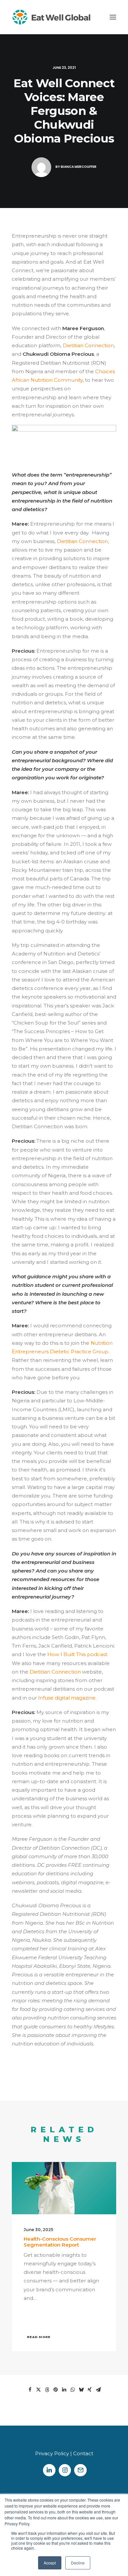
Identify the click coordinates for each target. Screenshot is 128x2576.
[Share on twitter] (38, 2390)
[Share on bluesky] (81, 2390)
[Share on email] (98, 2390)
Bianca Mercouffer (79, 167)
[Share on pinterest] (55, 2390)
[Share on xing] (90, 2390)
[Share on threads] (47, 2390)
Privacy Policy (52, 2453)
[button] (113, 17)
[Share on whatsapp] (73, 2390)
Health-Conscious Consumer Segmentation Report (60, 2242)
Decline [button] (78, 2563)
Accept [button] (50, 2563)
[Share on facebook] (30, 2390)
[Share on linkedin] (64, 2390)
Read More (39, 2337)
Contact (83, 2453)
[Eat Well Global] (51, 17)
